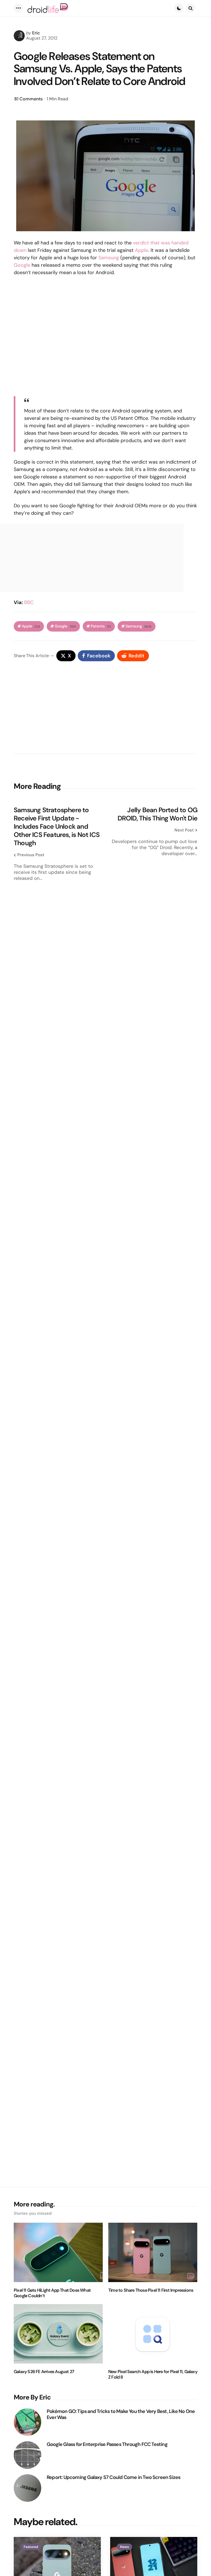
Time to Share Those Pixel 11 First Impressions (151, 2290)
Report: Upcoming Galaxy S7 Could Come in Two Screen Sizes (113, 2477)
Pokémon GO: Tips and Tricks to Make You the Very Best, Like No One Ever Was (121, 2414)
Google (22, 265)
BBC (29, 602)
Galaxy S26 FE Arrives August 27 (44, 2372)
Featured (31, 2547)
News (124, 2547)
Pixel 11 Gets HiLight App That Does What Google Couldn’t (52, 2293)
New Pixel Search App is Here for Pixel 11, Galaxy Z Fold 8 (153, 2374)
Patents (101, 626)
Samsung (109, 258)
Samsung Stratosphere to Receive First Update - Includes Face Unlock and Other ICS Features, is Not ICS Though (57, 826)
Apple (141, 250)
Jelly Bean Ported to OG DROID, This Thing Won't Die (157, 814)
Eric (36, 33)
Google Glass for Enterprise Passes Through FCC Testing (107, 2444)
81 (28, 99)
